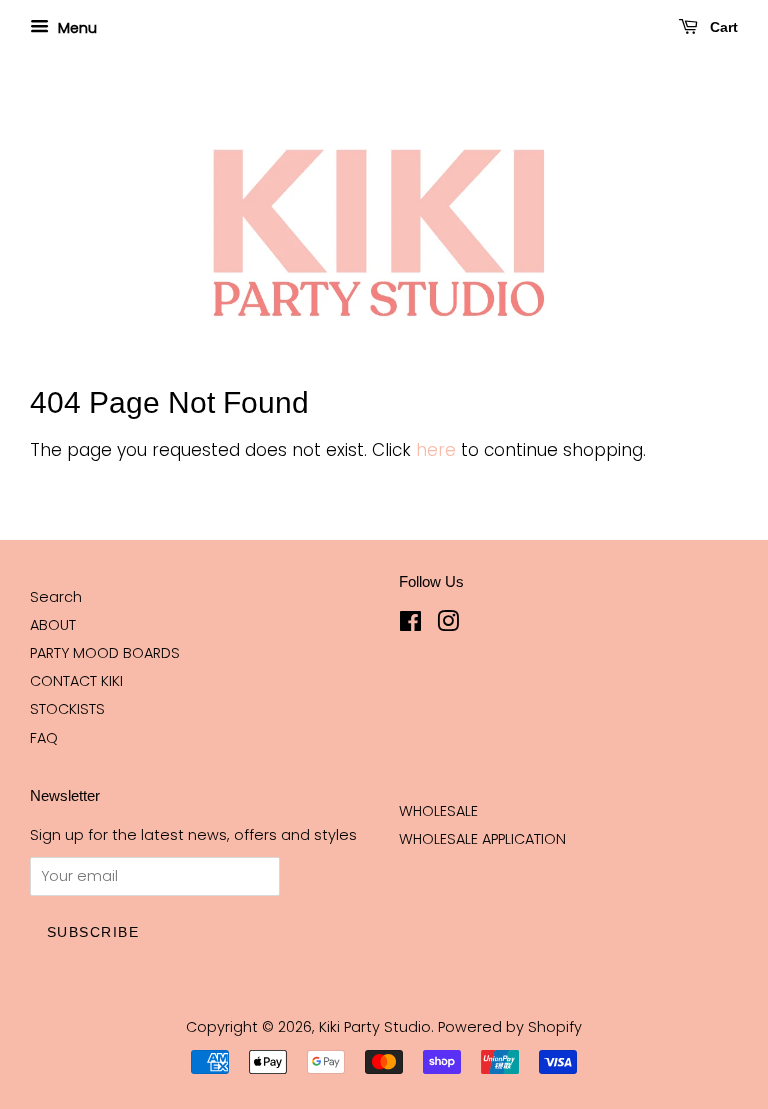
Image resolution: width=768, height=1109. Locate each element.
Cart (722, 27)
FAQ (44, 738)
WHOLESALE (438, 811)
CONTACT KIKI (76, 681)
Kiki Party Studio (375, 1027)
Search (56, 597)
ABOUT (53, 625)
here (436, 450)
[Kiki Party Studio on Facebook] (410, 625)
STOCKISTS (67, 709)
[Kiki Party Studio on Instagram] (448, 625)
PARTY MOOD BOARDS (105, 653)
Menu (75, 28)
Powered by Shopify (510, 1027)
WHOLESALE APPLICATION (482, 839)
